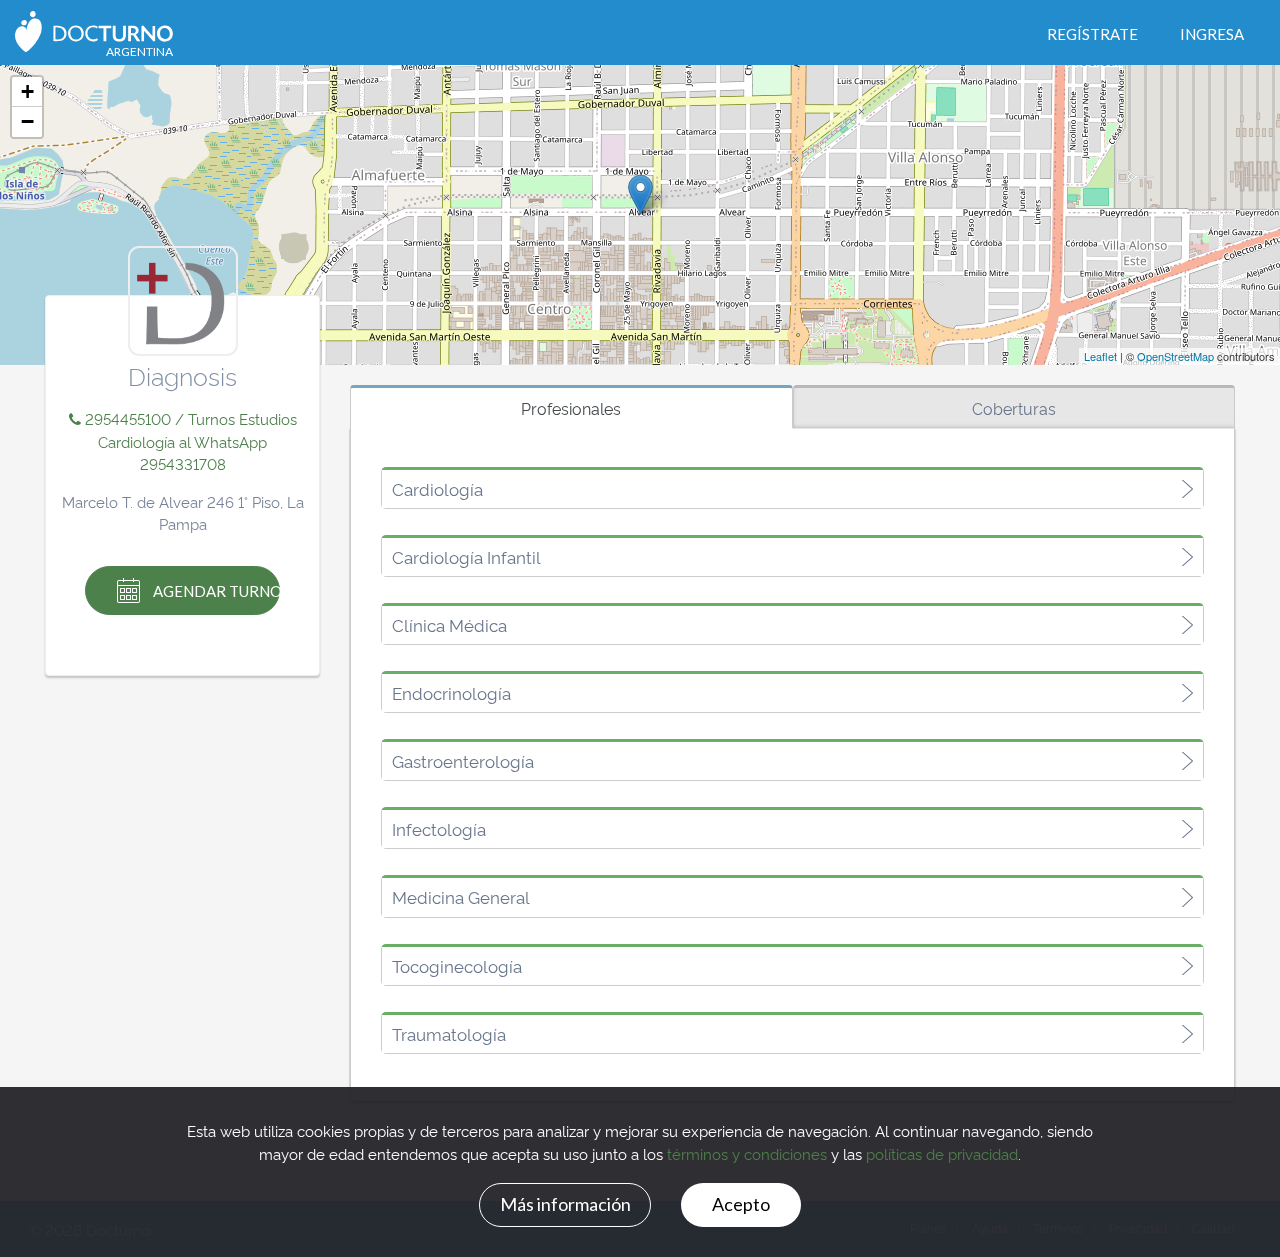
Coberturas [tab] (1014, 408)
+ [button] (27, 91)
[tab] (792, 489)
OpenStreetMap (1175, 356)
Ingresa (1212, 34)
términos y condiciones (747, 1153)
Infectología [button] (439, 829)
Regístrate (1092, 34)
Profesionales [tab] (571, 408)
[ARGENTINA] (94, 29)
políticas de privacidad (942, 1153)
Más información (565, 1204)
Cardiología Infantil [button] (466, 557)
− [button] (27, 121)
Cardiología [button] (437, 489)
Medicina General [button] (461, 897)
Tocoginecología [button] (457, 966)
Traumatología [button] (449, 1034)
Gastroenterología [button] (463, 761)
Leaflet (1100, 356)
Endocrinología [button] (451, 693)
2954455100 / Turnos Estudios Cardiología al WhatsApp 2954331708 (189, 441)
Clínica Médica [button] (449, 625)
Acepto (741, 1204)
